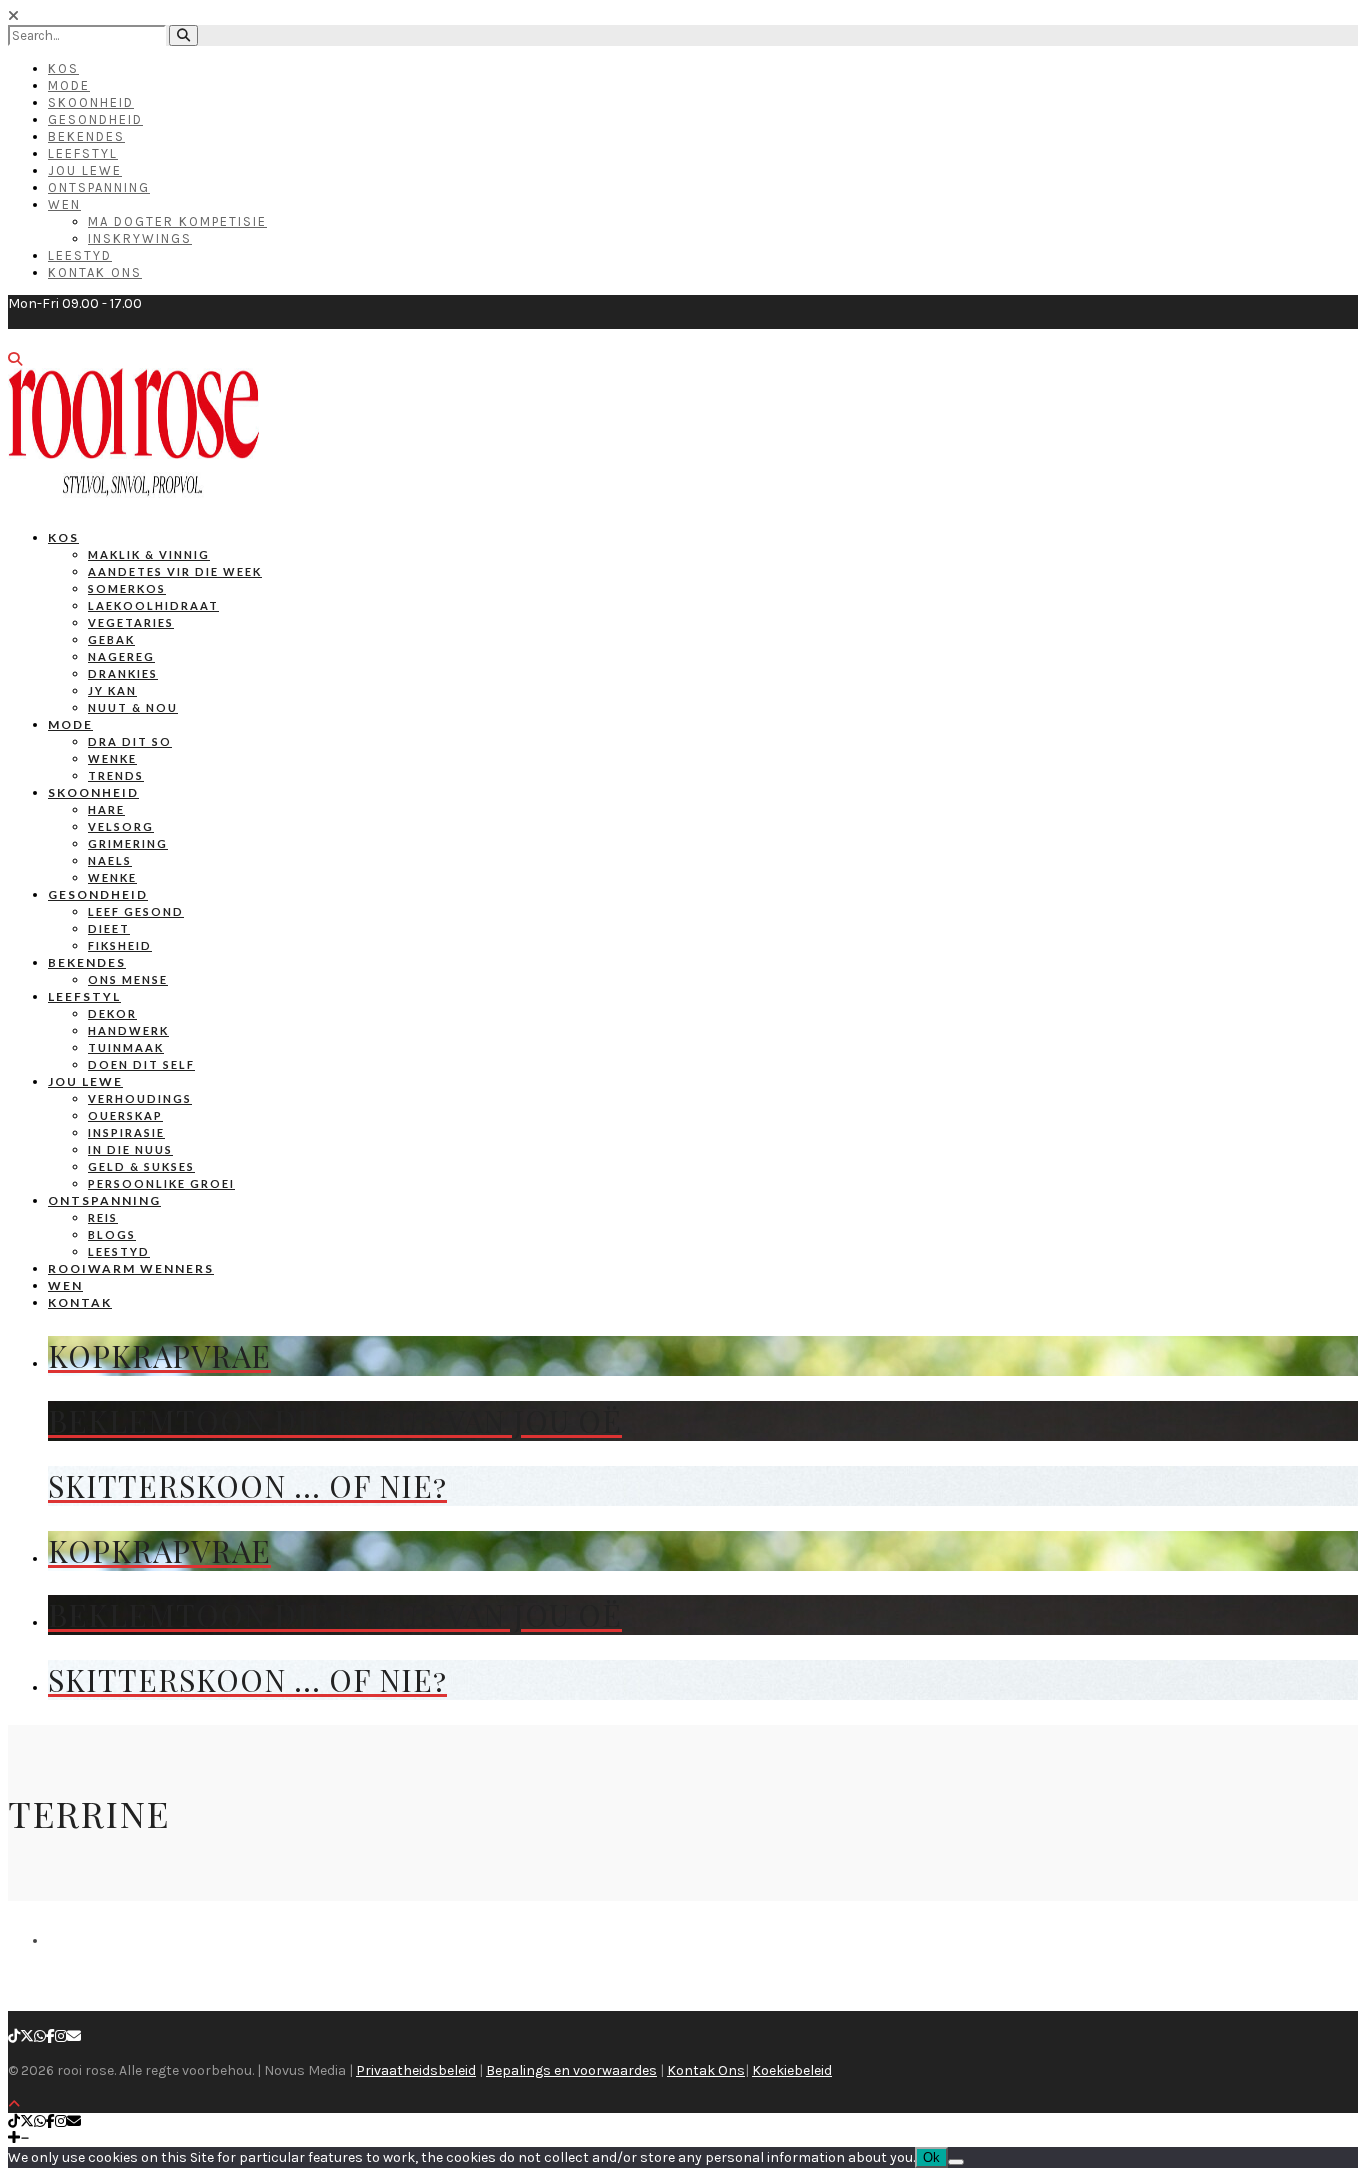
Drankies (123, 673)
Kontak (80, 1302)
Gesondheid (95, 119)
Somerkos (127, 588)
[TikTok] (14, 2036)
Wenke (112, 758)
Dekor (112, 1013)
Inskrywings (140, 238)
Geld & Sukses (141, 1166)
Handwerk (128, 1030)
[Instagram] (61, 2036)
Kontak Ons (95, 272)
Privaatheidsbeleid (416, 2070)
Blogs (112, 1234)
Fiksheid (120, 945)
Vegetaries (131, 622)
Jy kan (112, 690)
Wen (64, 204)
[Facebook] (50, 2036)
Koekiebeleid (792, 2070)
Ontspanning (99, 187)
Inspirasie (126, 1132)
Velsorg (121, 826)
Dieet (109, 928)
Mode (69, 85)
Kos (63, 68)
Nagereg (121, 656)
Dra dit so (130, 741)
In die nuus (130, 1149)
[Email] (74, 2036)
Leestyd (80, 255)
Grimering (128, 843)
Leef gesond (136, 911)
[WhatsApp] (40, 2036)
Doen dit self (141, 1064)
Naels (110, 860)
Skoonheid (91, 102)
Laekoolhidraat (153, 605)
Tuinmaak (126, 1047)
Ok (931, 2157)
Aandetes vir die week (175, 571)
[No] (956, 2162)
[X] (27, 2036)
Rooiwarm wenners (131, 1268)
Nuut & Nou (133, 707)
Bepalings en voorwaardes (571, 2070)
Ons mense (128, 979)
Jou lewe (85, 1081)
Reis (103, 1217)
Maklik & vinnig (149, 554)
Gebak (111, 639)
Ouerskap (125, 1115)
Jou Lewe (85, 170)
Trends (116, 775)
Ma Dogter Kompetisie (177, 221)
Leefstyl (83, 153)
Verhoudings (140, 1098)
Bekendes (86, 136)
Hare (106, 809)
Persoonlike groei (161, 1183)
